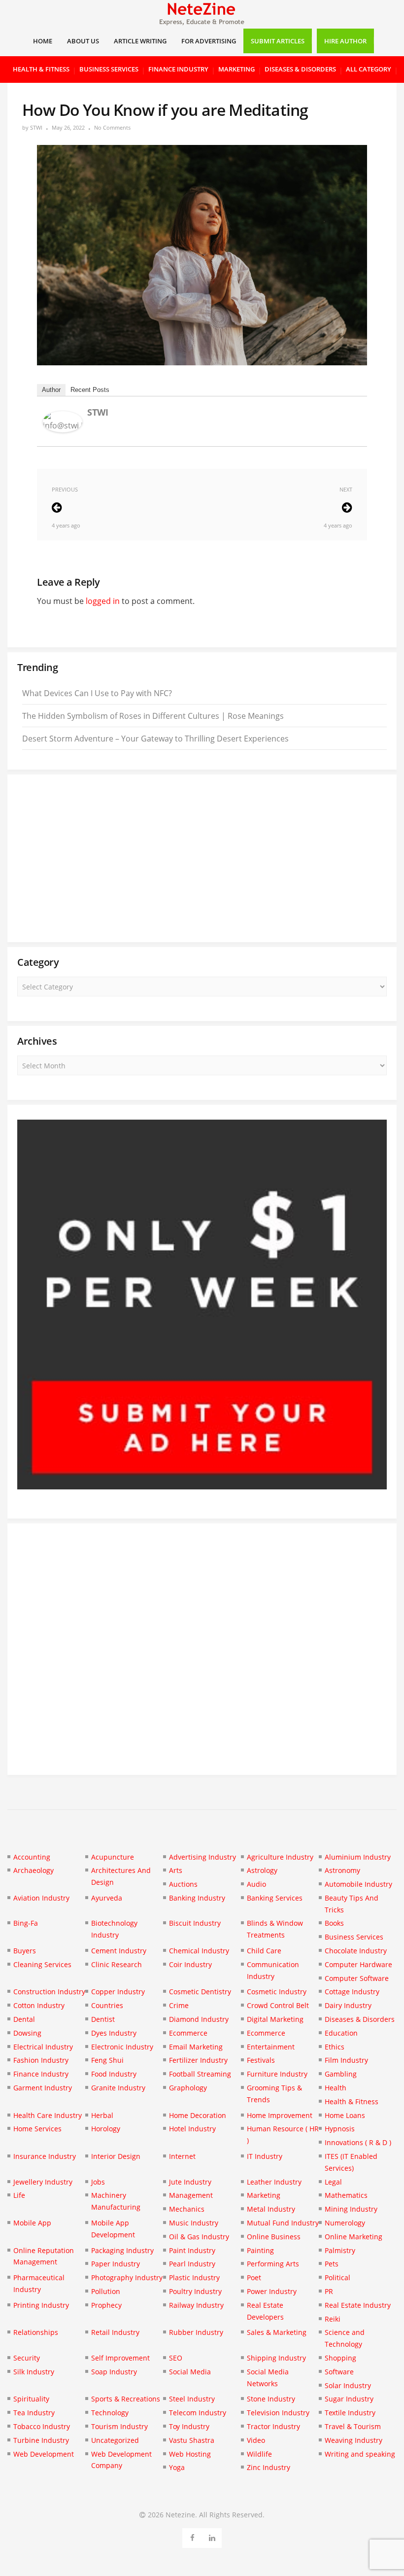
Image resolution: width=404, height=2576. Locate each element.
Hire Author (345, 41)
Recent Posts (90, 390)
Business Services (109, 69)
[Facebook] (192, 2536)
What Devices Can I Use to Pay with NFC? (97, 693)
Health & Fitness (41, 69)
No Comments (112, 127)
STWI (36, 127)
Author (51, 390)
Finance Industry (178, 69)
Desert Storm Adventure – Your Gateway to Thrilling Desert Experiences (155, 739)
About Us (83, 41)
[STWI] (63, 429)
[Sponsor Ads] (202, 1486)
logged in (103, 601)
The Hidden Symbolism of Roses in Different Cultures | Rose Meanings (153, 716)
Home (43, 41)
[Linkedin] (212, 2536)
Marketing (236, 69)
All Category (369, 69)
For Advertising (209, 41)
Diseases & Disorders (300, 69)
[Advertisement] (202, 858)
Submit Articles (278, 41)
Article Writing (140, 41)
